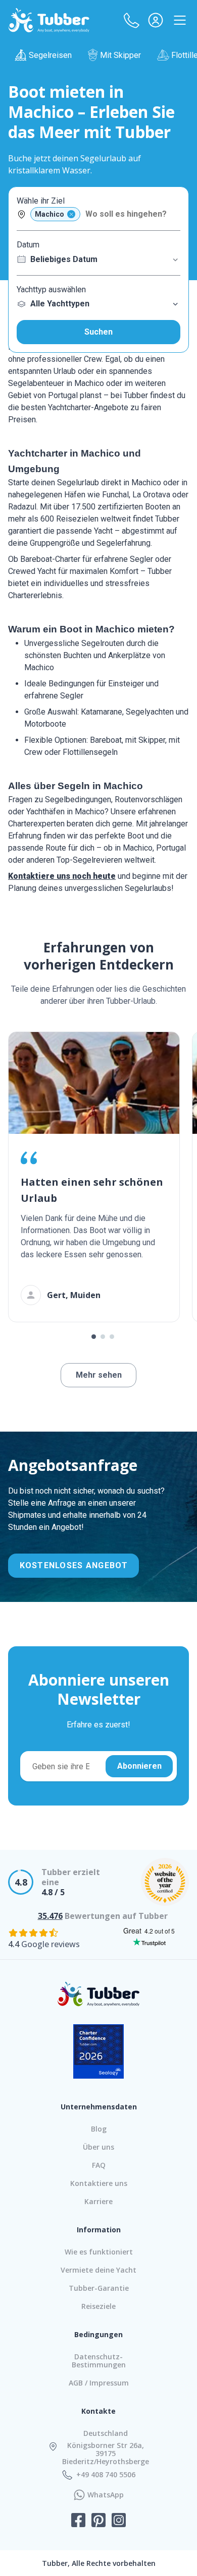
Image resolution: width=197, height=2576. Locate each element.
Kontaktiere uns (99, 2183)
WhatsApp (106, 2495)
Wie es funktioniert (99, 2252)
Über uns (98, 2147)
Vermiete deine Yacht (98, 2270)
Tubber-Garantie (99, 2288)
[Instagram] (119, 2521)
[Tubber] (49, 20)
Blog (99, 2129)
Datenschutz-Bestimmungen (99, 2361)
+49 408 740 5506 (106, 2475)
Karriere (98, 2201)
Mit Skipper (120, 55)
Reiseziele (98, 2306)
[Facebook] (78, 2521)
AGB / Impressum (99, 2383)
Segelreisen (50, 55)
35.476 (50, 1916)
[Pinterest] (98, 2521)
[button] (131, 20)
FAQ (99, 2165)
